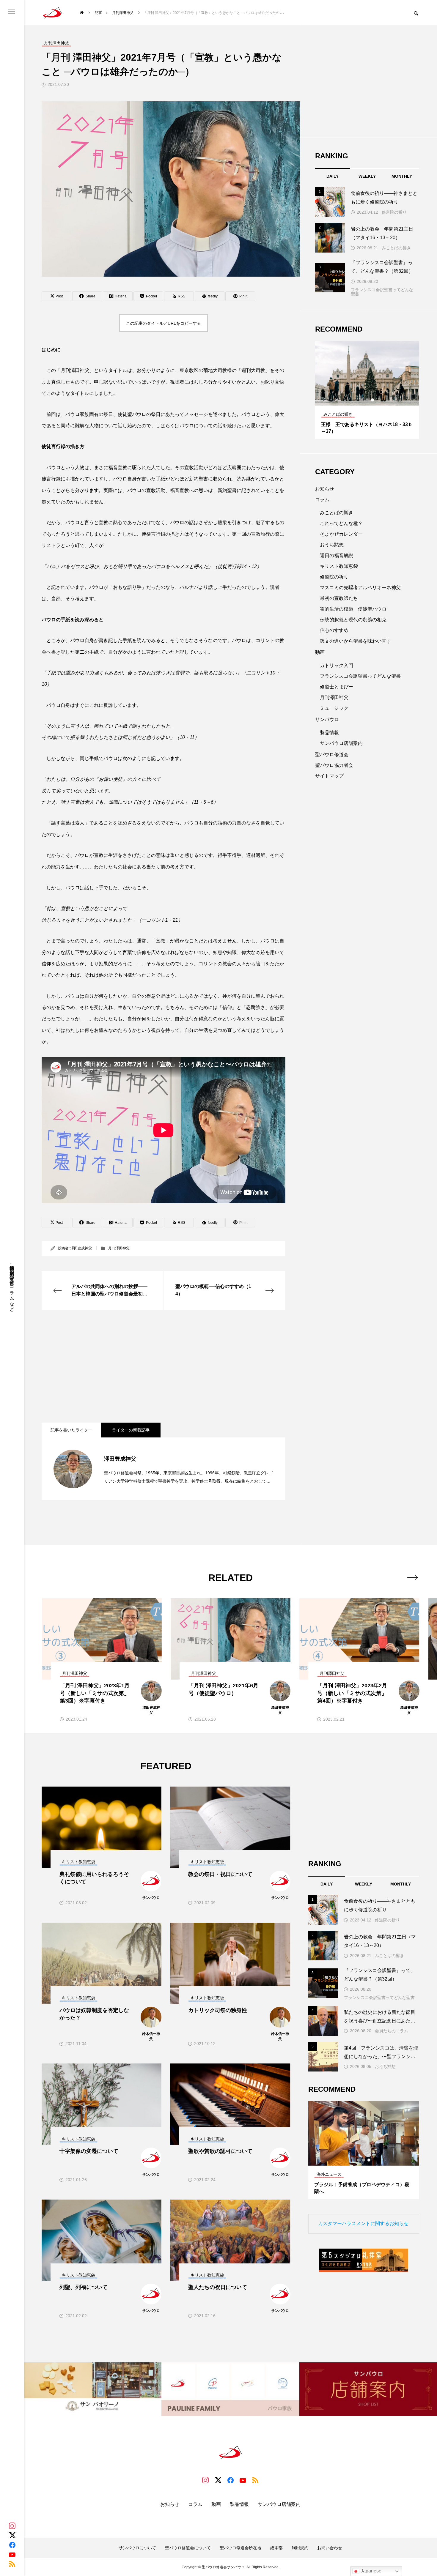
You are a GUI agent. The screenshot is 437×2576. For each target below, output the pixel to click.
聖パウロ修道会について (188, 2548)
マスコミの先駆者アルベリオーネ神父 (360, 588)
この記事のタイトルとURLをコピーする (164, 323)
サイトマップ (329, 776)
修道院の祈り (394, 212)
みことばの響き (396, 248)
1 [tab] (362, 400)
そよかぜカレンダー (341, 534)
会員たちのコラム (392, 2031)
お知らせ (325, 489)
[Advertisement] (164, 1366)
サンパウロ (327, 719)
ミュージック (334, 708)
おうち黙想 (332, 545)
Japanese (370, 2571)
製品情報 (329, 733)
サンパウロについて (137, 2548)
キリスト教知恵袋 (339, 566)
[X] (12, 2535)
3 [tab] (373, 400)
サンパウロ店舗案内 (341, 743)
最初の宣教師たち (339, 598)
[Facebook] (12, 2545)
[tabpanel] (367, 390)
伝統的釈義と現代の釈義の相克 (353, 620)
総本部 (276, 2548)
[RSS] (12, 2564)
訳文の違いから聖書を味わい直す (356, 641)
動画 (320, 652)
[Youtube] (12, 2554)
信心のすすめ (334, 630)
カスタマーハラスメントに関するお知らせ (363, 2223)
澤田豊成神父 (81, 1248)
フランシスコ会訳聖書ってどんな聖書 (382, 292)
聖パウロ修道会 (332, 755)
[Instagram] (12, 2526)
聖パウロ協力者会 (334, 765)
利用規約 (300, 2548)
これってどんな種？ (341, 523)
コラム (322, 500)
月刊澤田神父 (119, 1248)
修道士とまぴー (337, 687)
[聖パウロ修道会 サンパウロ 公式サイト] (53, 13)
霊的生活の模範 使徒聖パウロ (353, 609)
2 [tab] (367, 400)
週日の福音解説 (337, 555)
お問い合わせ (330, 2548)
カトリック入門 (337, 665)
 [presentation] (412, 1577)
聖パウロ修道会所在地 (240, 2548)
